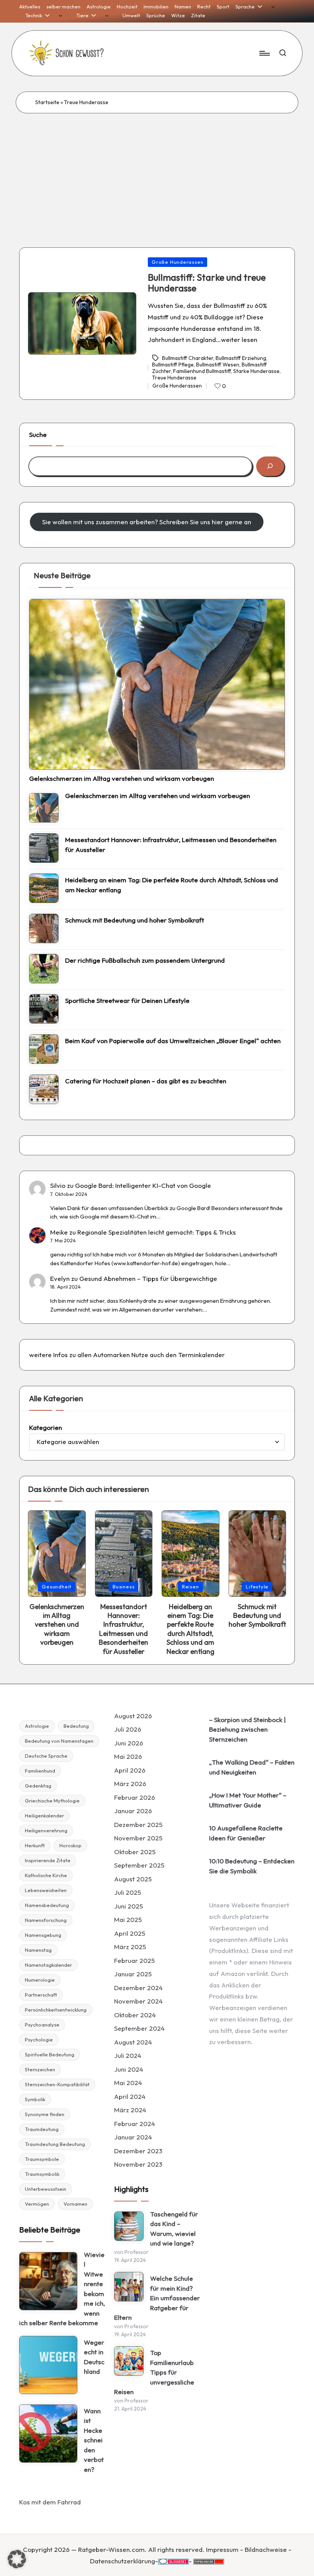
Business (123, 1586)
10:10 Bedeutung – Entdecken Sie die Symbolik (252, 1866)
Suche (38, 434)
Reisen (191, 1586)
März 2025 (130, 1947)
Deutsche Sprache (46, 1756)
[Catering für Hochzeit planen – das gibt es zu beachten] (44, 1089)
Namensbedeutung (47, 1905)
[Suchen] (270, 466)
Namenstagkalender (48, 1965)
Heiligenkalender (44, 1815)
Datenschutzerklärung (123, 2561)
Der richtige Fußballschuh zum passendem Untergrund (145, 960)
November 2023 (138, 2164)
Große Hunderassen (177, 262)
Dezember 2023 (138, 2151)
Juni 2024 (129, 2069)
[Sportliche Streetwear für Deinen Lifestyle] (44, 1009)
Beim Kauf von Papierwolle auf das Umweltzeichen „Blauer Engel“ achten (173, 1041)
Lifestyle (257, 1586)
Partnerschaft (41, 1995)
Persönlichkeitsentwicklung (56, 2010)
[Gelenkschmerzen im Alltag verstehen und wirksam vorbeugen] (157, 684)
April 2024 (130, 2096)
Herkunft (35, 1845)
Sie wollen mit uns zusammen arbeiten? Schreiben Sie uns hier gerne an (147, 522)
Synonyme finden (45, 2114)
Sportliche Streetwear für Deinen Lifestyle (127, 1000)
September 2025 (139, 1865)
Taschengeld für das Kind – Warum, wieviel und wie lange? (174, 2229)
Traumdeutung (42, 2129)
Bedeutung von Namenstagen (59, 1741)
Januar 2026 (133, 1811)
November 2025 (138, 1838)
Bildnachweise (266, 2549)
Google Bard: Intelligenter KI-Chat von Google (143, 1185)
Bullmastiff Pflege (173, 365)
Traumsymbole (42, 2159)
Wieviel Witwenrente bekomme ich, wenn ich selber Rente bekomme (62, 2289)
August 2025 (133, 1879)
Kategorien (46, 1427)
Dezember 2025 (138, 1824)
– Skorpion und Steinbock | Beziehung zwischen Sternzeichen (247, 1729)
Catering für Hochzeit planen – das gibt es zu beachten (146, 1081)
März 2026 (130, 1784)
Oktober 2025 (135, 1852)
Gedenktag (38, 1786)
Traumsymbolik (42, 2174)
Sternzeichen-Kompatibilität (57, 2084)
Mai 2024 (128, 2083)
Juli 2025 (128, 1892)
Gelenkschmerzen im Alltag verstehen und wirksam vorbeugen (122, 778)
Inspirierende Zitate (48, 1860)
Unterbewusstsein (46, 2189)
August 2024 (133, 2042)
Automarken (111, 1355)
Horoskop (70, 1845)
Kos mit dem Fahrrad (50, 2502)
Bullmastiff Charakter (188, 358)
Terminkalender (201, 1355)
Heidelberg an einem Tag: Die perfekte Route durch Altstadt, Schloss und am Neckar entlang (172, 885)
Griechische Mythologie (52, 1801)
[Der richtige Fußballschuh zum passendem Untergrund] (44, 969)
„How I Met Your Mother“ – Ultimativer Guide (248, 1800)
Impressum (222, 2549)
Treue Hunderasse (174, 378)
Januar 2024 (133, 2137)
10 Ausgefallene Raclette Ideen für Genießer (246, 1833)
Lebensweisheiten (46, 1890)
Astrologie (37, 1726)
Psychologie (39, 2040)
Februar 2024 (135, 2124)
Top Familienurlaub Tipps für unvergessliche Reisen (154, 2372)
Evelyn (60, 1278)
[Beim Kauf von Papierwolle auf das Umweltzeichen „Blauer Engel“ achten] (44, 1049)
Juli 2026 (128, 1729)
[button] (17, 2559)
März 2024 (130, 2110)
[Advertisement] (157, 171)
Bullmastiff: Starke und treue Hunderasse (207, 283)
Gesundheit (57, 1586)
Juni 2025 (128, 1906)
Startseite (47, 102)
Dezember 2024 (138, 1988)
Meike (59, 1232)
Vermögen (37, 2204)
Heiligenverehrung (46, 1830)
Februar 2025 (134, 1960)
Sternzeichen (40, 2069)
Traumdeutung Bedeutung (55, 2144)
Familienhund (40, 1771)
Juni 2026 (129, 1743)
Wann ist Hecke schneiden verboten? (94, 2440)
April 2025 (130, 1933)
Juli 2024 (128, 2055)
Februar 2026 (135, 1797)
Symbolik (35, 2099)
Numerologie (40, 1980)
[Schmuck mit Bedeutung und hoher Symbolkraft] (44, 928)
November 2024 (138, 2001)
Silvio (58, 1185)
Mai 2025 (128, 1919)
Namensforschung (46, 1920)
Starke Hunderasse (256, 371)
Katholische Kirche (46, 1875)
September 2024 (139, 2028)
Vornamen (75, 2204)
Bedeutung (76, 1726)
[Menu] (264, 53)
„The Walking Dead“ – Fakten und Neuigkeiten (252, 1767)
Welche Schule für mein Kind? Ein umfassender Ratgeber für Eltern (157, 2298)
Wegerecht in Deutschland (94, 2357)
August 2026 (133, 1716)
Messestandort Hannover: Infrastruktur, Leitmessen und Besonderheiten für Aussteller (171, 845)
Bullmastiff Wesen (218, 365)
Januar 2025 (133, 1974)
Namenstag (38, 1950)
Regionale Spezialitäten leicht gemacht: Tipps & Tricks (157, 1232)
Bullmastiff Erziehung (241, 358)
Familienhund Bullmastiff (202, 371)
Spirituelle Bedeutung (50, 2054)
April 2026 (130, 1770)
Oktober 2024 (135, 2015)
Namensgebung (43, 1935)
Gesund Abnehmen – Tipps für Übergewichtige (148, 1278)
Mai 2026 (128, 1756)
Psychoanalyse (42, 2025)
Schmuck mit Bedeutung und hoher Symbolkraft (135, 920)
